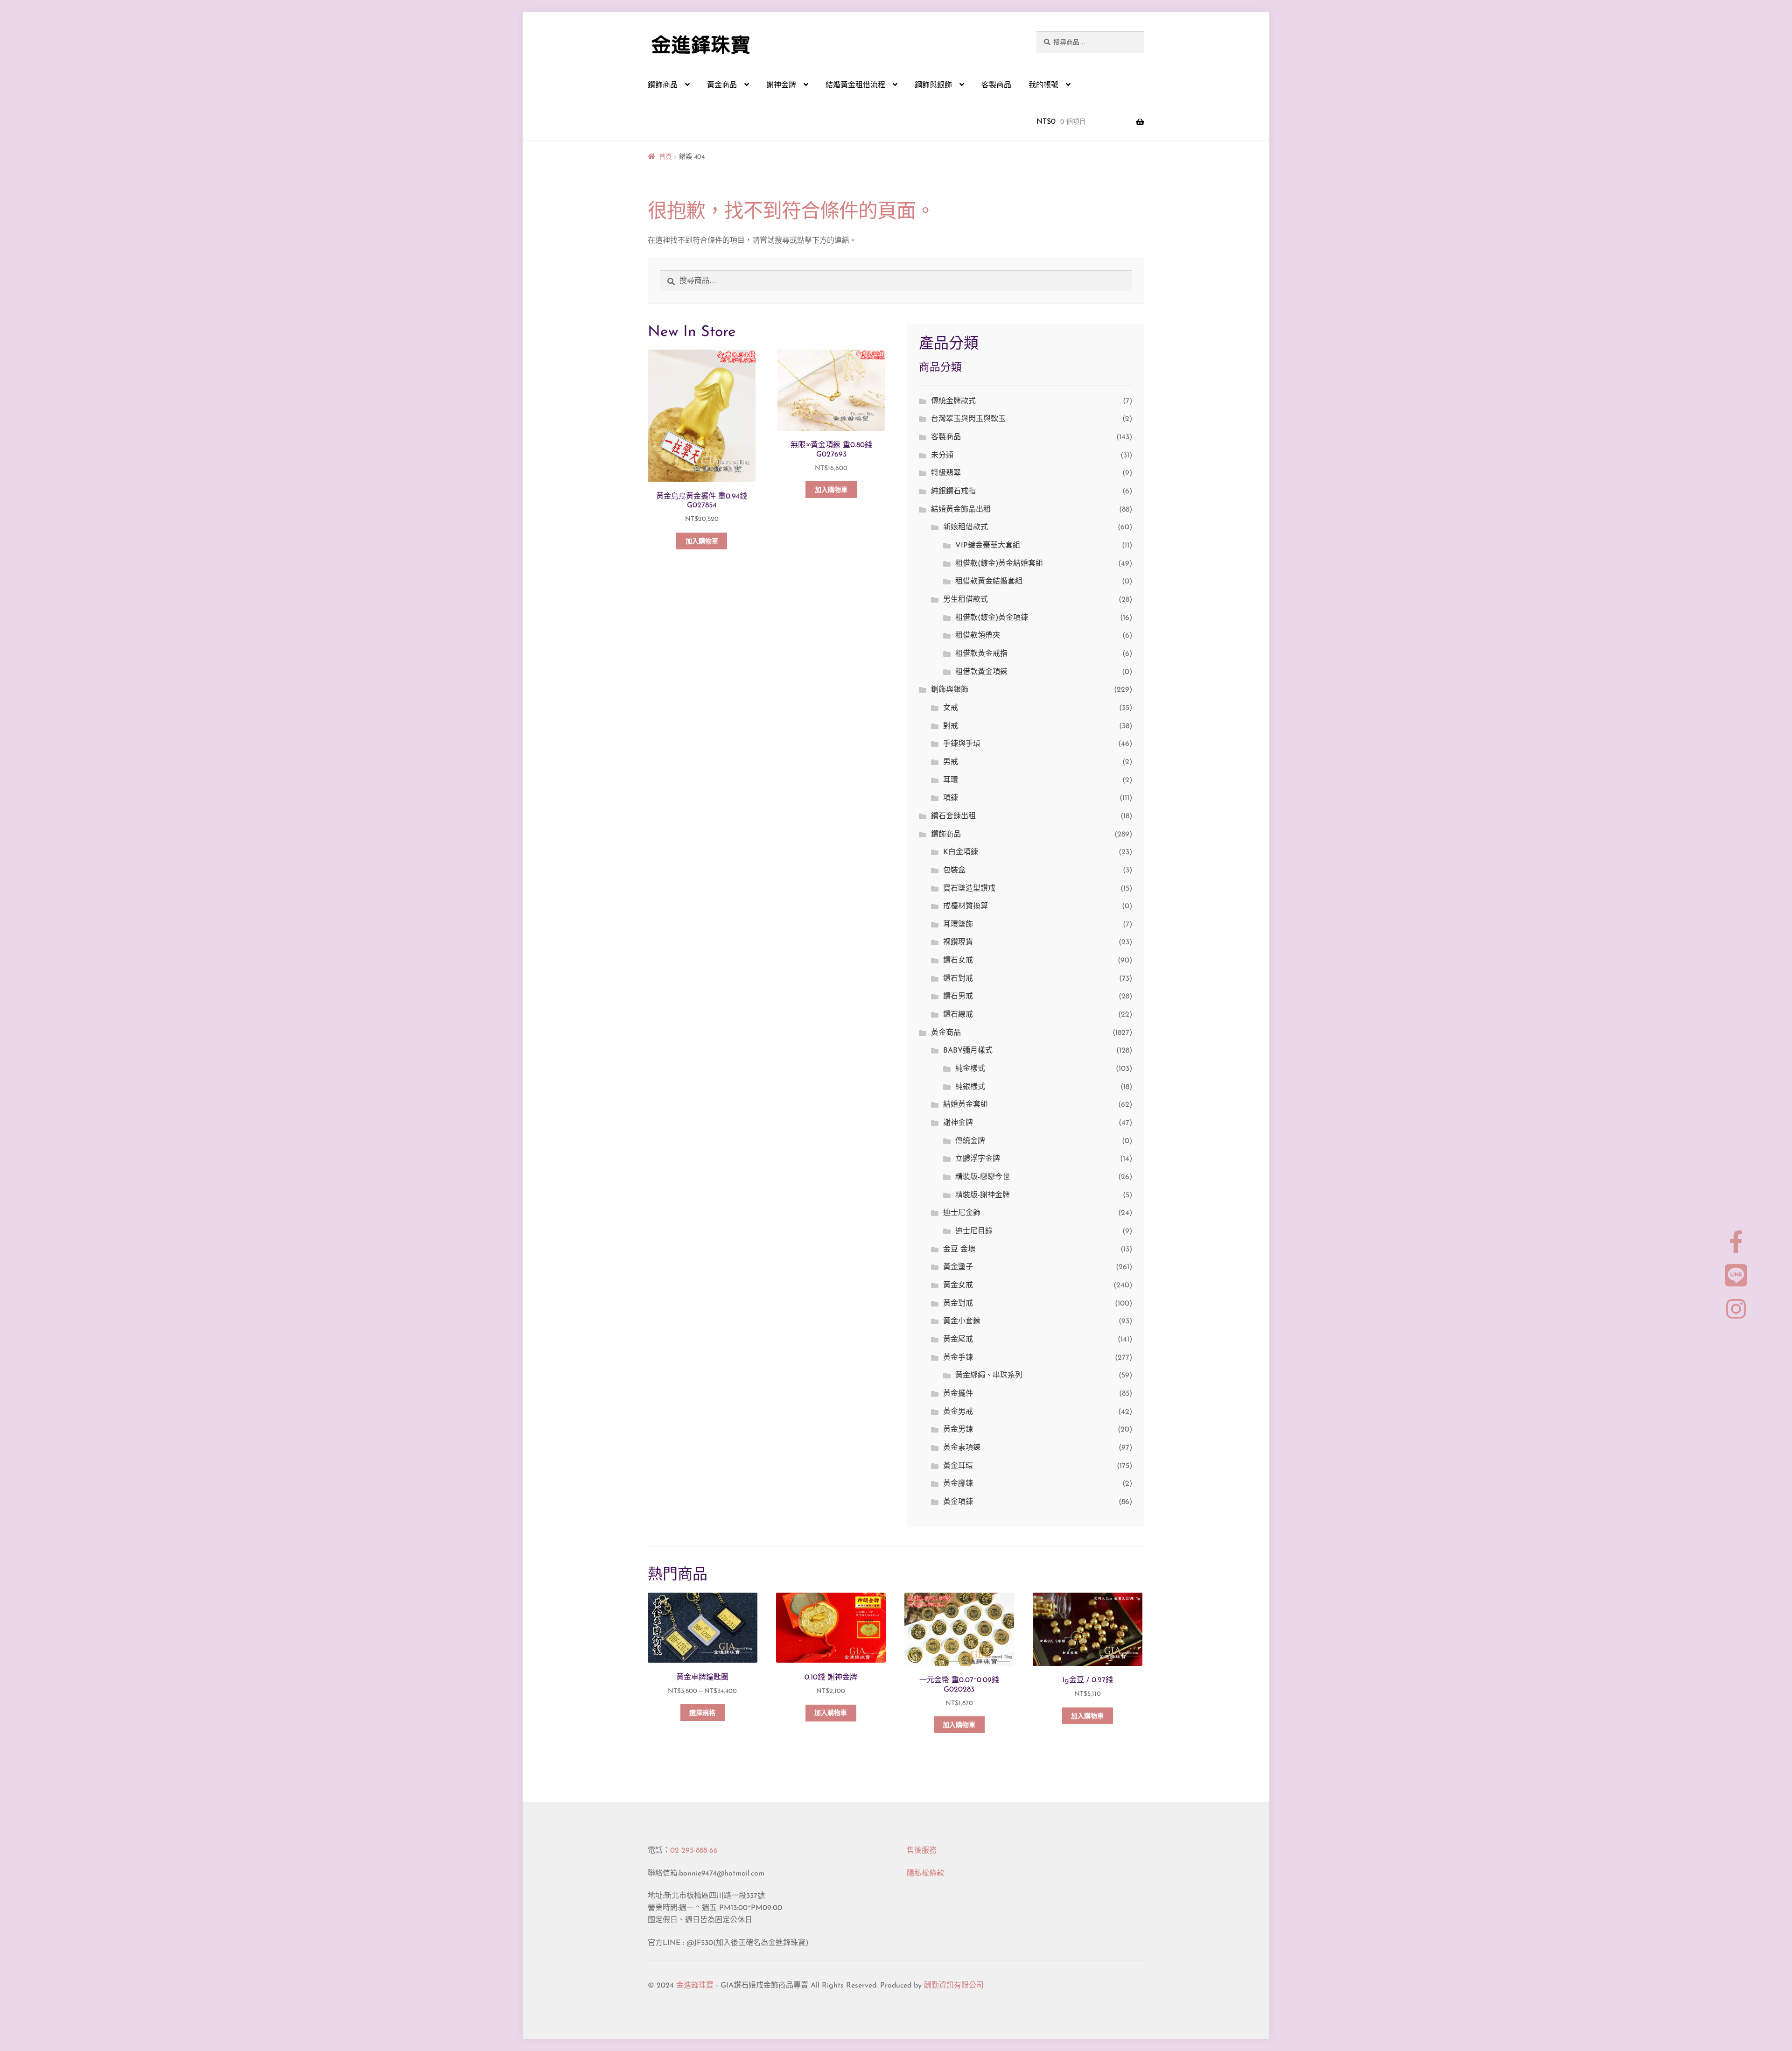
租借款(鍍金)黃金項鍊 (992, 618)
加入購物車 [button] (702, 542)
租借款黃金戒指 (981, 654)
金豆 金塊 (959, 1250)
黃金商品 (722, 85)
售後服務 (922, 1851)
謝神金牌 (781, 85)
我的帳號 (1043, 85)
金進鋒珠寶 (695, 1986)
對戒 (951, 726)
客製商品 (996, 85)
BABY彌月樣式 (968, 1051)
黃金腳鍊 (958, 1484)
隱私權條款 (925, 1874)
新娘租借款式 (966, 527)
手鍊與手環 (962, 744)
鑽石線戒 (958, 1015)
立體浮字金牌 (978, 1159)
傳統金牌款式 (953, 401)
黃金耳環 (958, 1466)
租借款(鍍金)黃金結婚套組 (999, 564)
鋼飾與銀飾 (933, 85)
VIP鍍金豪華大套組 (988, 546)
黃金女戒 (958, 1285)
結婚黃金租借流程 (855, 85)
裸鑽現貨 (958, 942)
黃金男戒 (958, 1412)
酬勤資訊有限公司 (954, 1986)
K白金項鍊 (961, 852)
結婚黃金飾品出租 (961, 510)
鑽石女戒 (958, 961)
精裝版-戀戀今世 (983, 1177)
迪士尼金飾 (962, 1213)
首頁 (665, 157)
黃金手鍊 (958, 1358)
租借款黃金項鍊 (981, 672)
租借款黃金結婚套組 (989, 582)
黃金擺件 (958, 1394)
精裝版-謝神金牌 (983, 1195)
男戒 (951, 762)
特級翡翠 (946, 473)
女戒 (951, 708)
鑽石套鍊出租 (953, 816)
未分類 (942, 456)
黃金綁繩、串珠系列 (989, 1376)
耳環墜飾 (958, 925)
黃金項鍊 (958, 1502)
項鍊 (951, 798)
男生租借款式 (966, 600)
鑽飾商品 (663, 85)
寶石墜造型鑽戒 (969, 889)
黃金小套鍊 (962, 1321)
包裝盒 (954, 871)
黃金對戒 (958, 1304)
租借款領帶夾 (978, 636)
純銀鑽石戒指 (953, 492)
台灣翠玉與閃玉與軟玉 (968, 419)
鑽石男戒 (958, 997)
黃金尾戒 (958, 1340)
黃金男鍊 (958, 1430)
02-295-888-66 (694, 1851)
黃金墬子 (958, 1267)
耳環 (951, 780)
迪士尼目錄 (974, 1231)
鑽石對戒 (958, 979)
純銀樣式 (970, 1087)
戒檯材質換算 (966, 906)
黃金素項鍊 (962, 1448)
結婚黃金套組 (966, 1105)
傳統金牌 (970, 1141)
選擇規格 (702, 1713)
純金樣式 (970, 1069)
